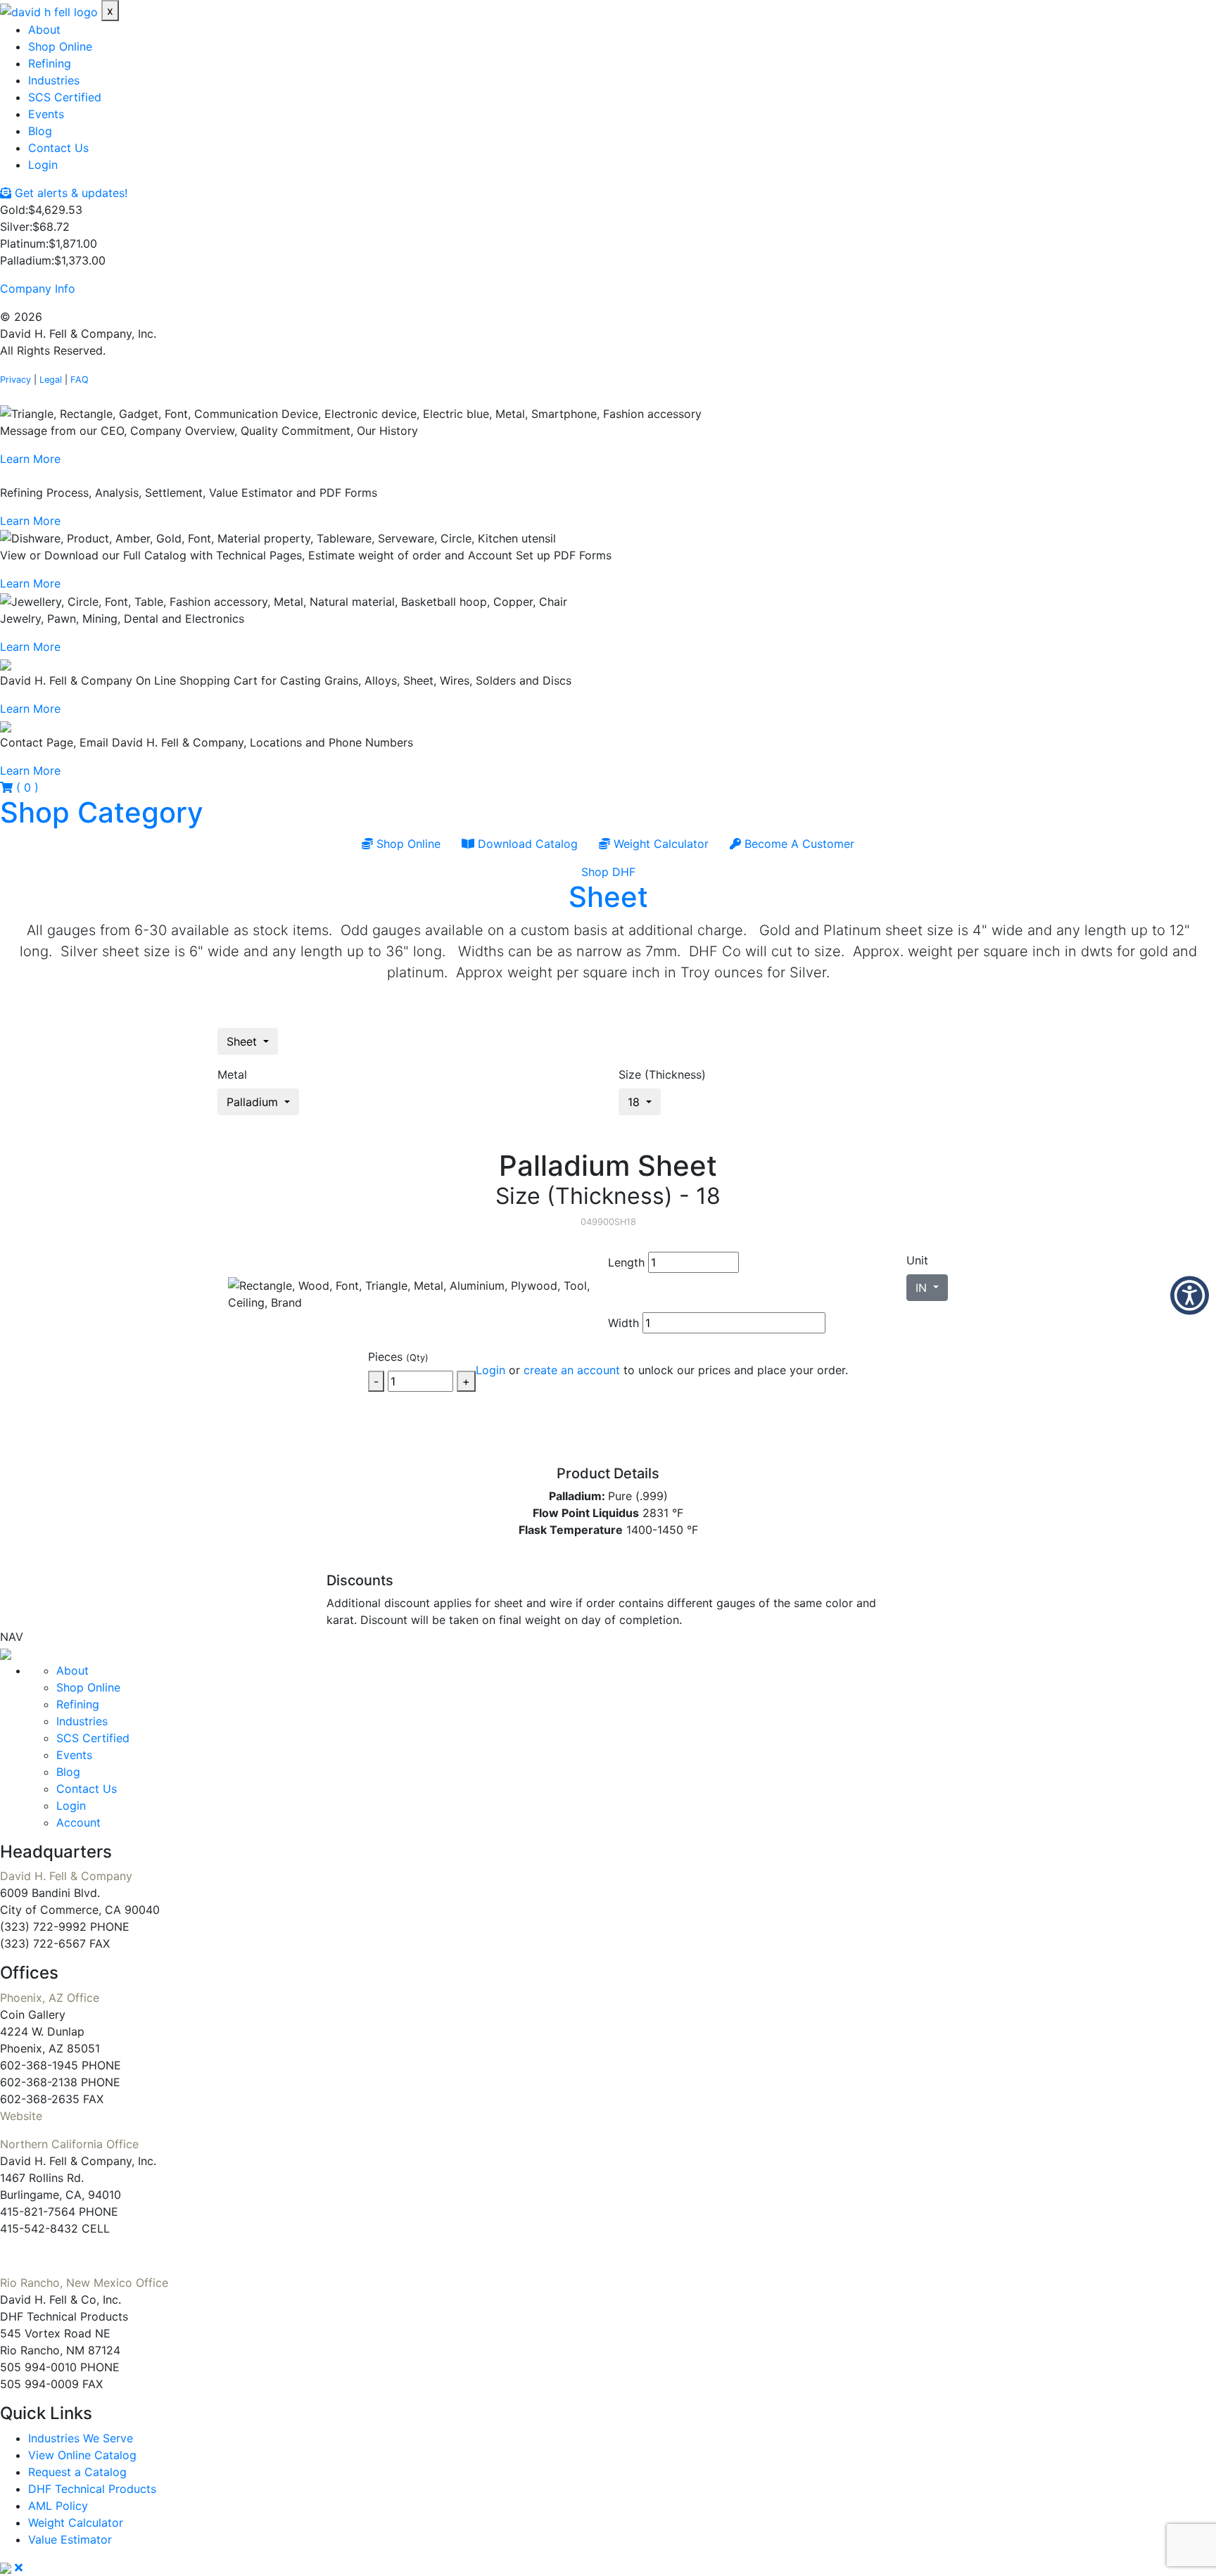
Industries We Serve (81, 2438)
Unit (917, 1260)
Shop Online (60, 46)
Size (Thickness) (662, 1074)
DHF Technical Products (92, 2489)
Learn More (30, 459)
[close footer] (19, 2568)
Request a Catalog (77, 2472)
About (44, 30)
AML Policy (58, 2506)
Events (46, 114)
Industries (54, 80)
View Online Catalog (82, 2455)
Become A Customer (798, 844)
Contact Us (58, 148)
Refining (50, 63)
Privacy (15, 380)
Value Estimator (70, 2539)
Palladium (254, 1102)
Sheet (608, 897)
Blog (40, 131)
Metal (232, 1074)
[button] (1190, 1295)
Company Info (38, 288)
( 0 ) (26, 787)
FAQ (80, 380)
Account (78, 1822)
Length (626, 1262)
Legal (51, 380)
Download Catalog (526, 844)
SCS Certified (65, 97)
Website (21, 2116)
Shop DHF (608, 872)
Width (623, 1323)
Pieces (398, 1357)
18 (635, 1102)
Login (43, 165)
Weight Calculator (659, 844)
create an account (572, 1370)
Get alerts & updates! (69, 193)
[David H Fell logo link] (51, 11)
